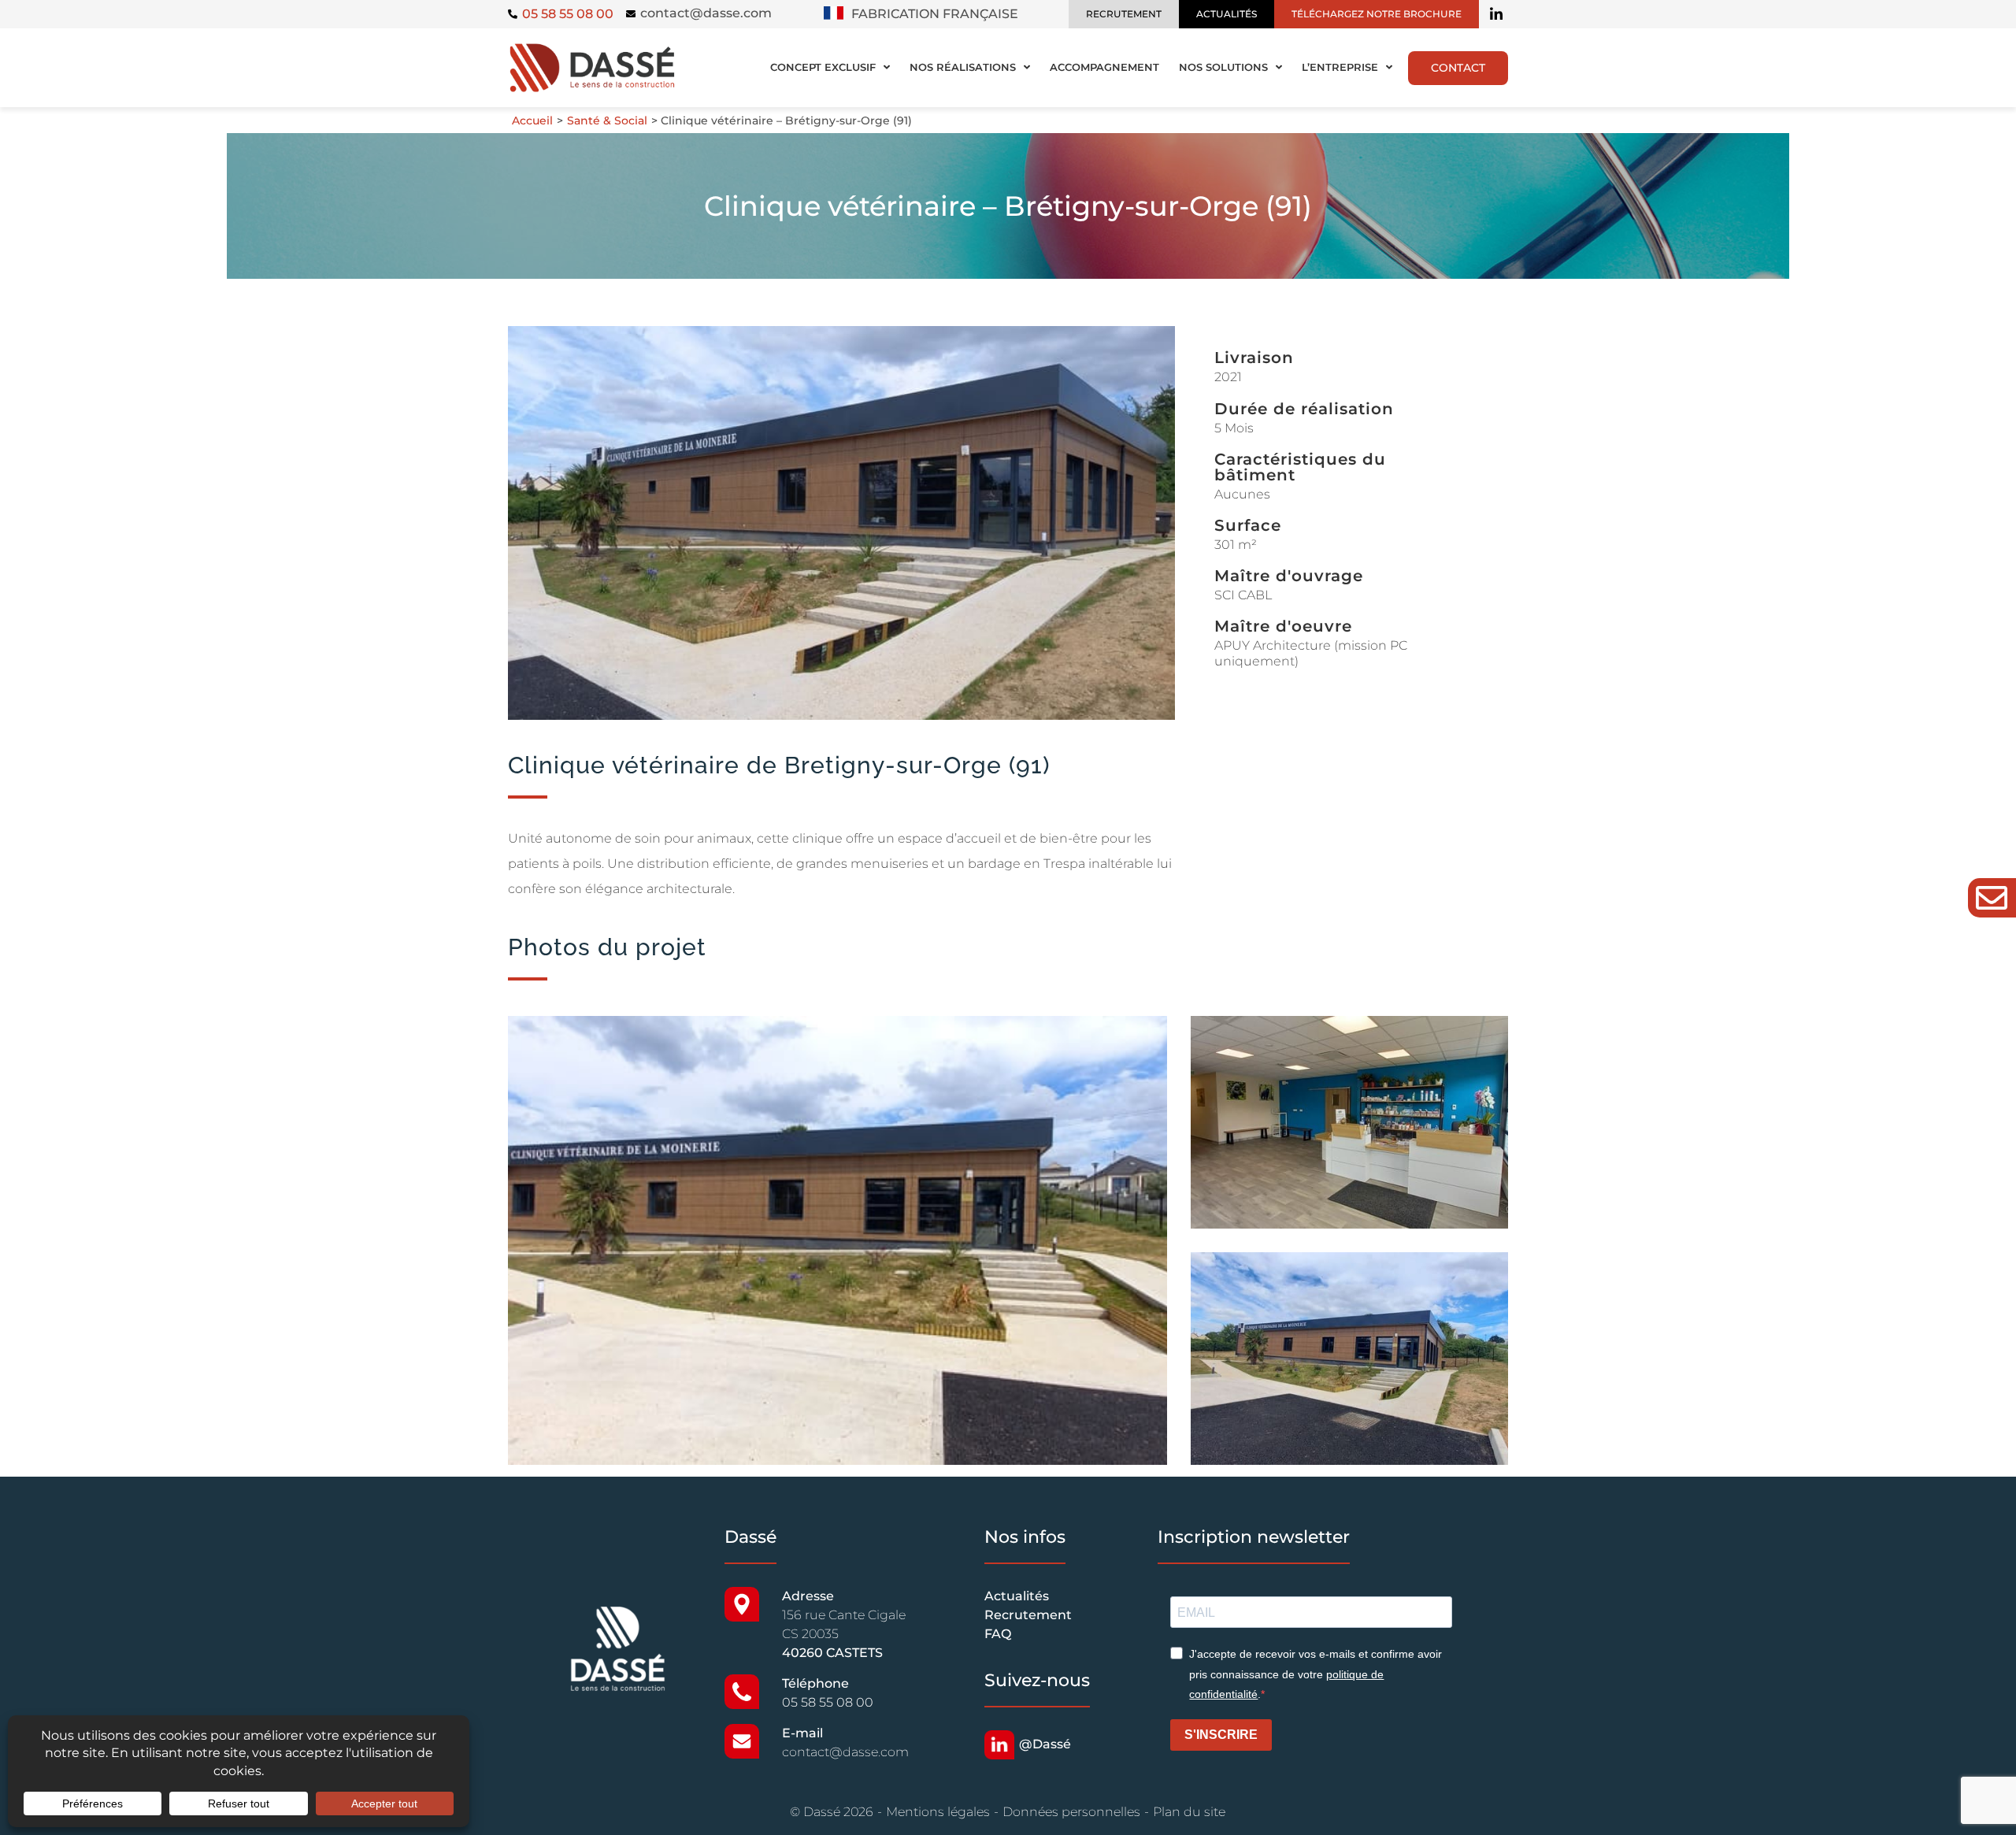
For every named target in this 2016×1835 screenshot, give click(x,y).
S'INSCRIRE (1221, 1735)
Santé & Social (607, 120)
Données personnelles (1071, 1812)
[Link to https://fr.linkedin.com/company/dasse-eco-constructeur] (1496, 14)
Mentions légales (938, 1812)
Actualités (1017, 1596)
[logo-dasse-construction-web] (592, 47)
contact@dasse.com (706, 13)
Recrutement (1028, 1615)
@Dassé (1045, 1744)
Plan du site (1189, 1812)
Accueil (532, 120)
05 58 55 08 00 (828, 1702)
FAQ (998, 1634)
